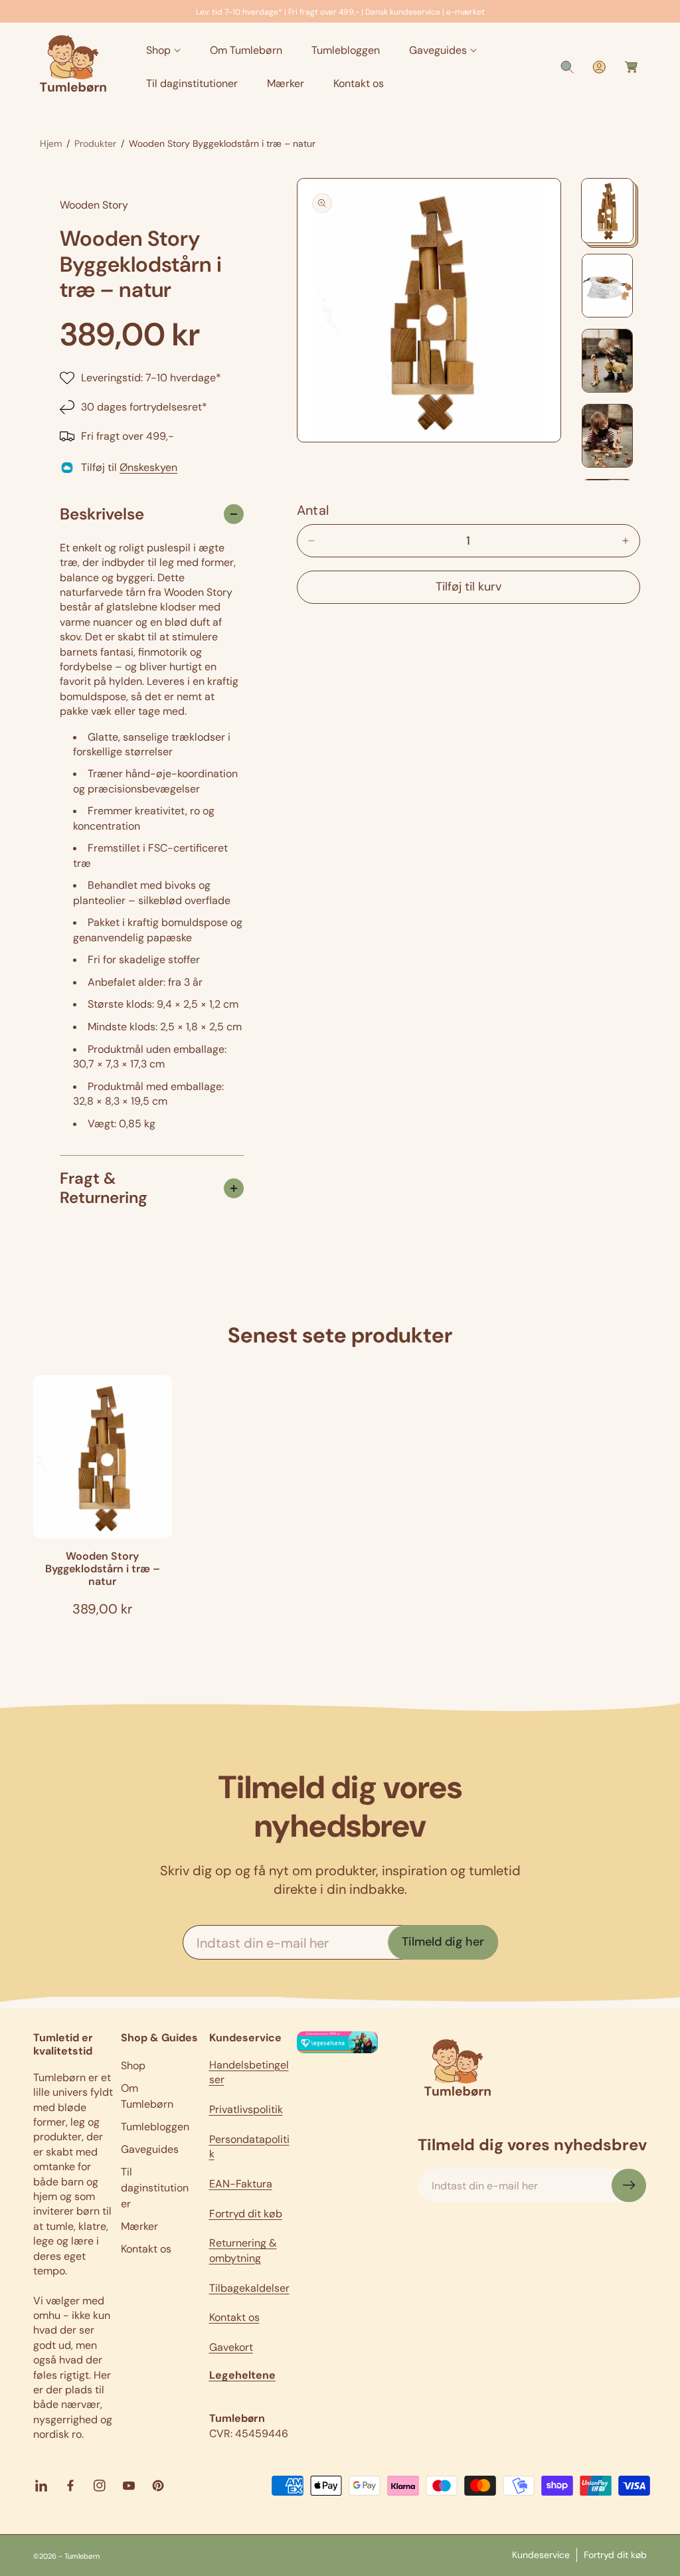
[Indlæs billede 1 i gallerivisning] (607, 211)
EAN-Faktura (241, 2184)
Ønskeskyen (148, 467)
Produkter (95, 143)
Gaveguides (150, 2149)
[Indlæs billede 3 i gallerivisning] (607, 361)
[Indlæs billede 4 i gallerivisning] (607, 436)
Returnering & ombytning (243, 2250)
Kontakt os (146, 2249)
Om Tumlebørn (147, 2096)
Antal (313, 510)
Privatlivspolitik (246, 2109)
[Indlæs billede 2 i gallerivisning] (607, 286)
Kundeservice (541, 2555)
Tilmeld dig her (443, 1942)
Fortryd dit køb (246, 2214)
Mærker (139, 2226)
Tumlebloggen (155, 2127)
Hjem (51, 143)
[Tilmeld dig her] (629, 2185)
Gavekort (231, 2347)
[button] (163, 51)
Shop (133, 2066)
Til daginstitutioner (155, 2188)
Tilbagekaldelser (249, 2288)
